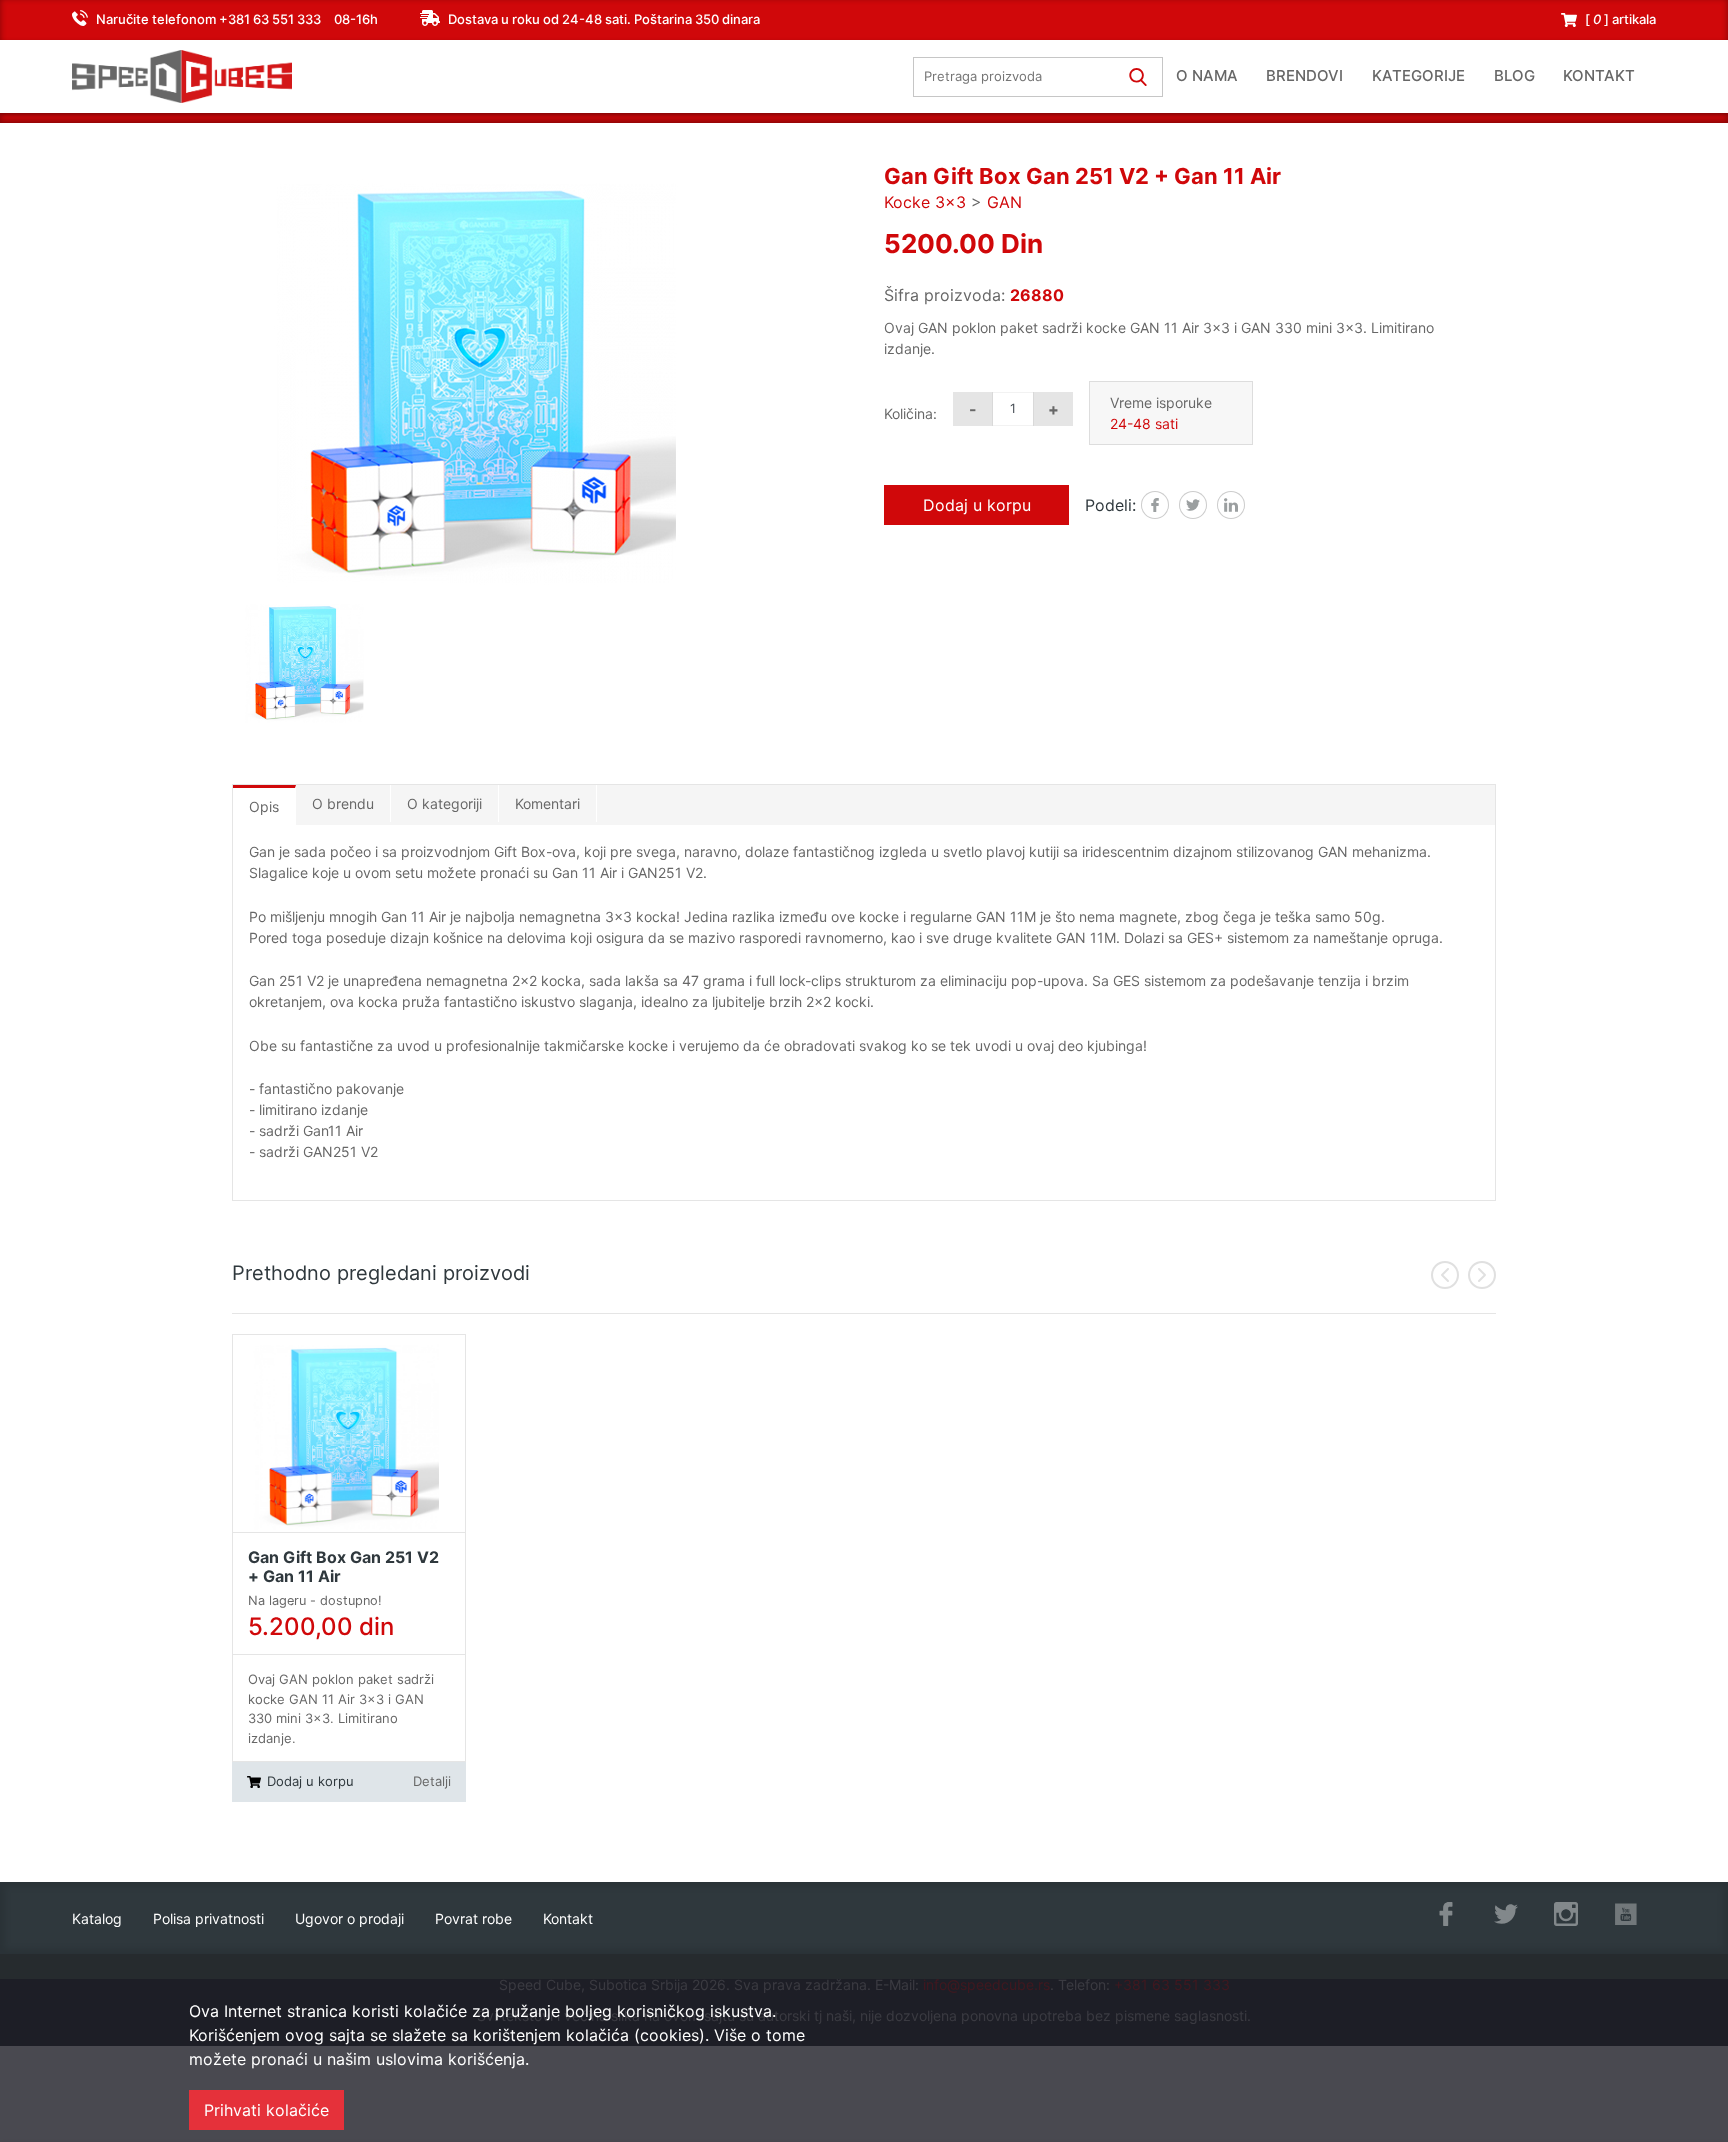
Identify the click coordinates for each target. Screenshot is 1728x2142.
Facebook (1168, 507)
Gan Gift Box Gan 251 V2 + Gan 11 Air (343, 1567)
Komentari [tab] (547, 803)
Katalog (97, 1918)
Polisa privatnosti (208, 1918)
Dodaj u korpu (977, 505)
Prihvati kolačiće (266, 2110)
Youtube (1626, 1914)
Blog (1514, 75)
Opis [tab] (264, 806)
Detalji (432, 1781)
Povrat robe (473, 1918)
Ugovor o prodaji (349, 1918)
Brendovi (1304, 75)
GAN (1004, 202)
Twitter (1206, 507)
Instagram (1566, 1914)
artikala (1620, 19)
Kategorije (1418, 75)
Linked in (1244, 507)
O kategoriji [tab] (444, 803)
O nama (1207, 75)
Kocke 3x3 (925, 202)
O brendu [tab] (343, 803)
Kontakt (1599, 75)
